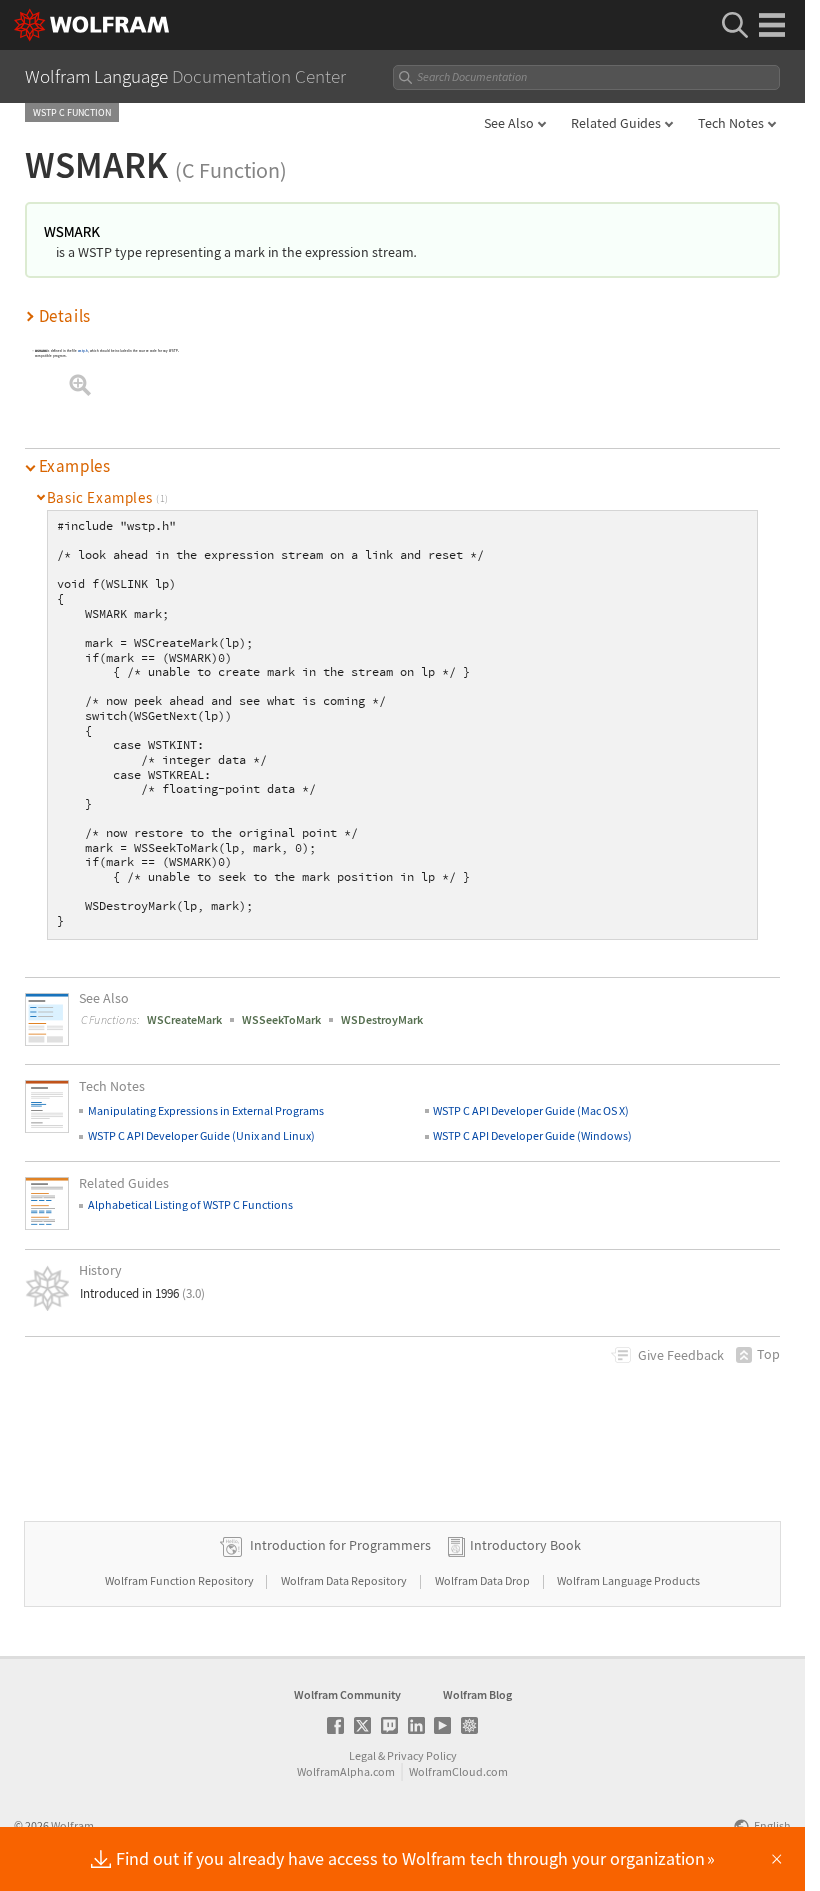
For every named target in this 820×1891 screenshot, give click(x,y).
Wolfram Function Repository (180, 1580)
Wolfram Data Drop (483, 1580)
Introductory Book (525, 1545)
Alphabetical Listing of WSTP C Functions (190, 1204)
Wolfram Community (347, 1694)
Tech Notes (731, 123)
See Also (509, 123)
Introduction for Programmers (340, 1545)
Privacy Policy (422, 1755)
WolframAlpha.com (346, 1771)
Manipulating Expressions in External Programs (206, 1110)
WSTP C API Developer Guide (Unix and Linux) (201, 1135)
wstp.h (83, 350)
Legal (362, 1755)
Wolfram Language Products (628, 1580)
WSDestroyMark (382, 1019)
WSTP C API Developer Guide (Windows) (532, 1135)
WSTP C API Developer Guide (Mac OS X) (531, 1110)
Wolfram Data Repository (345, 1580)
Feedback (681, 1355)
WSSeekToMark (281, 1019)
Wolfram (72, 1825)
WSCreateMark (184, 1019)
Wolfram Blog (477, 1694)
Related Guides (616, 123)
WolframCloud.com (458, 1771)
